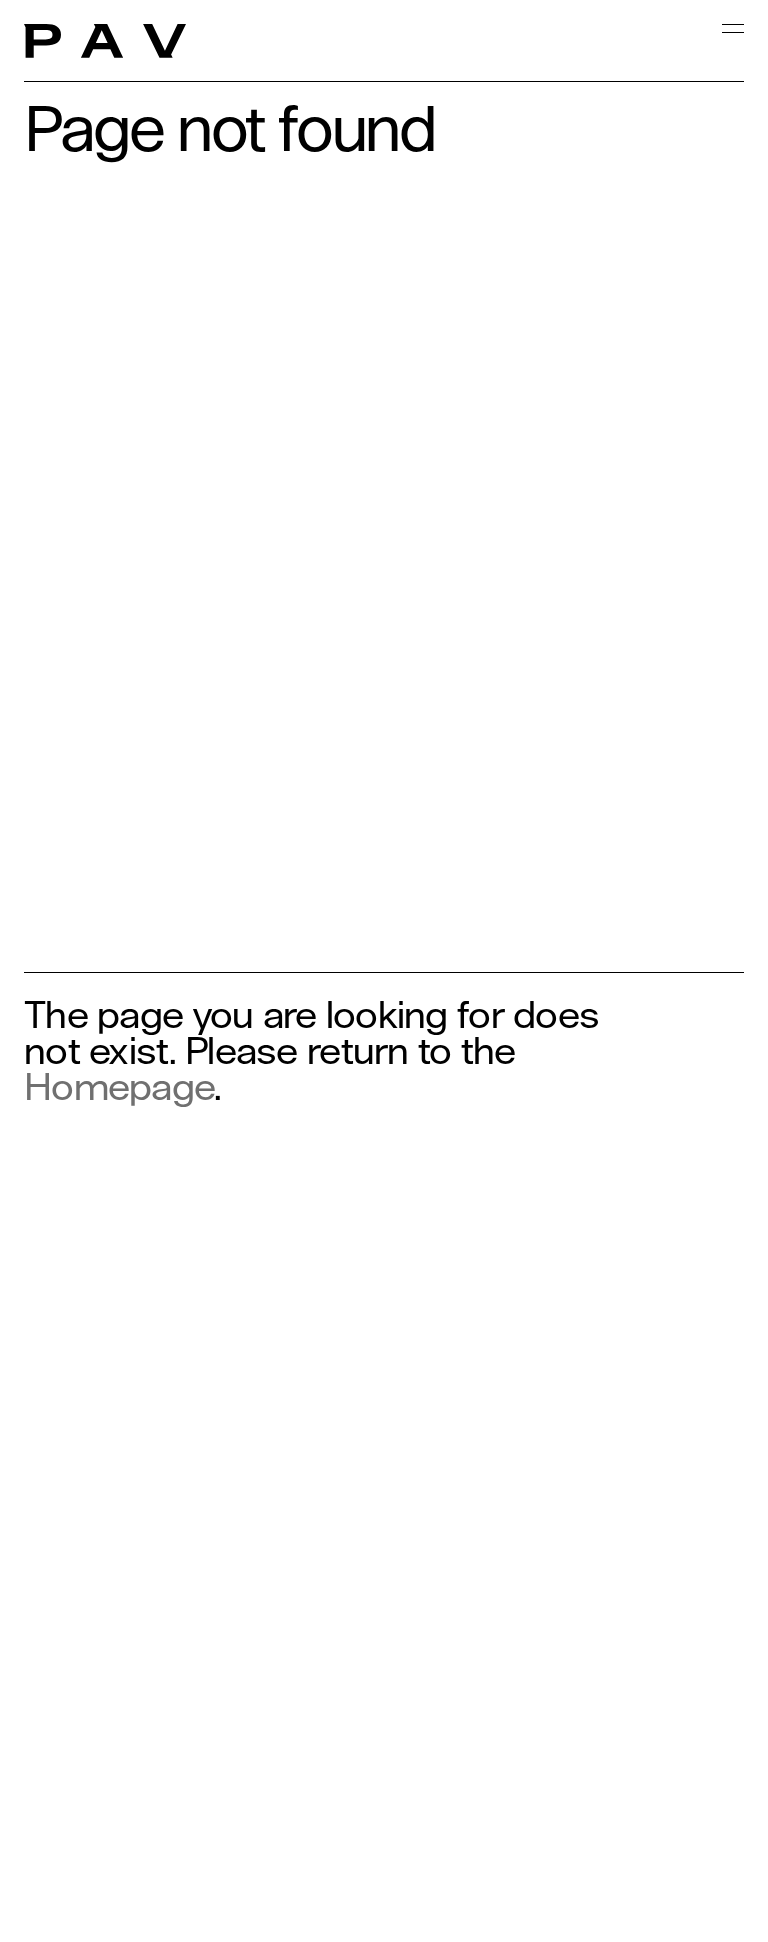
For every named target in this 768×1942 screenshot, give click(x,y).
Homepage (119, 1086)
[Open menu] (733, 53)
